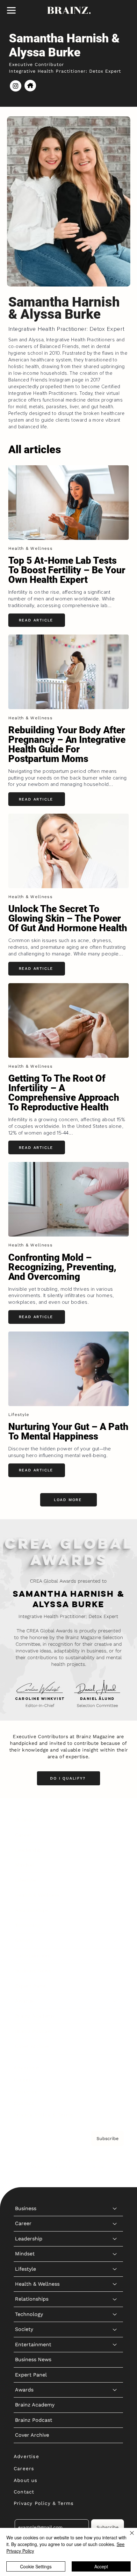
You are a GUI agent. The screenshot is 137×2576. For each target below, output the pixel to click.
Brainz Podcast (34, 2031)
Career (23, 1835)
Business (26, 1820)
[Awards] (115, 2001)
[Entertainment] (115, 1956)
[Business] (115, 1820)
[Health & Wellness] (115, 1895)
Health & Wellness (37, 1895)
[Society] (115, 1941)
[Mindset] (115, 1865)
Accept (101, 2566)
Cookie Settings (36, 2566)
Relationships (32, 1910)
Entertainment (33, 1956)
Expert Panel (31, 1986)
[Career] (115, 1835)
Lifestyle (25, 1880)
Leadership (29, 1850)
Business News (33, 1971)
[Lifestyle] (115, 1880)
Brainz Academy (35, 2016)
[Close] (128, 2537)
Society (24, 1940)
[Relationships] (115, 1911)
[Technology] (115, 1926)
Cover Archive (32, 2046)
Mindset (25, 1865)
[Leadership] (115, 1850)
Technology (29, 1925)
